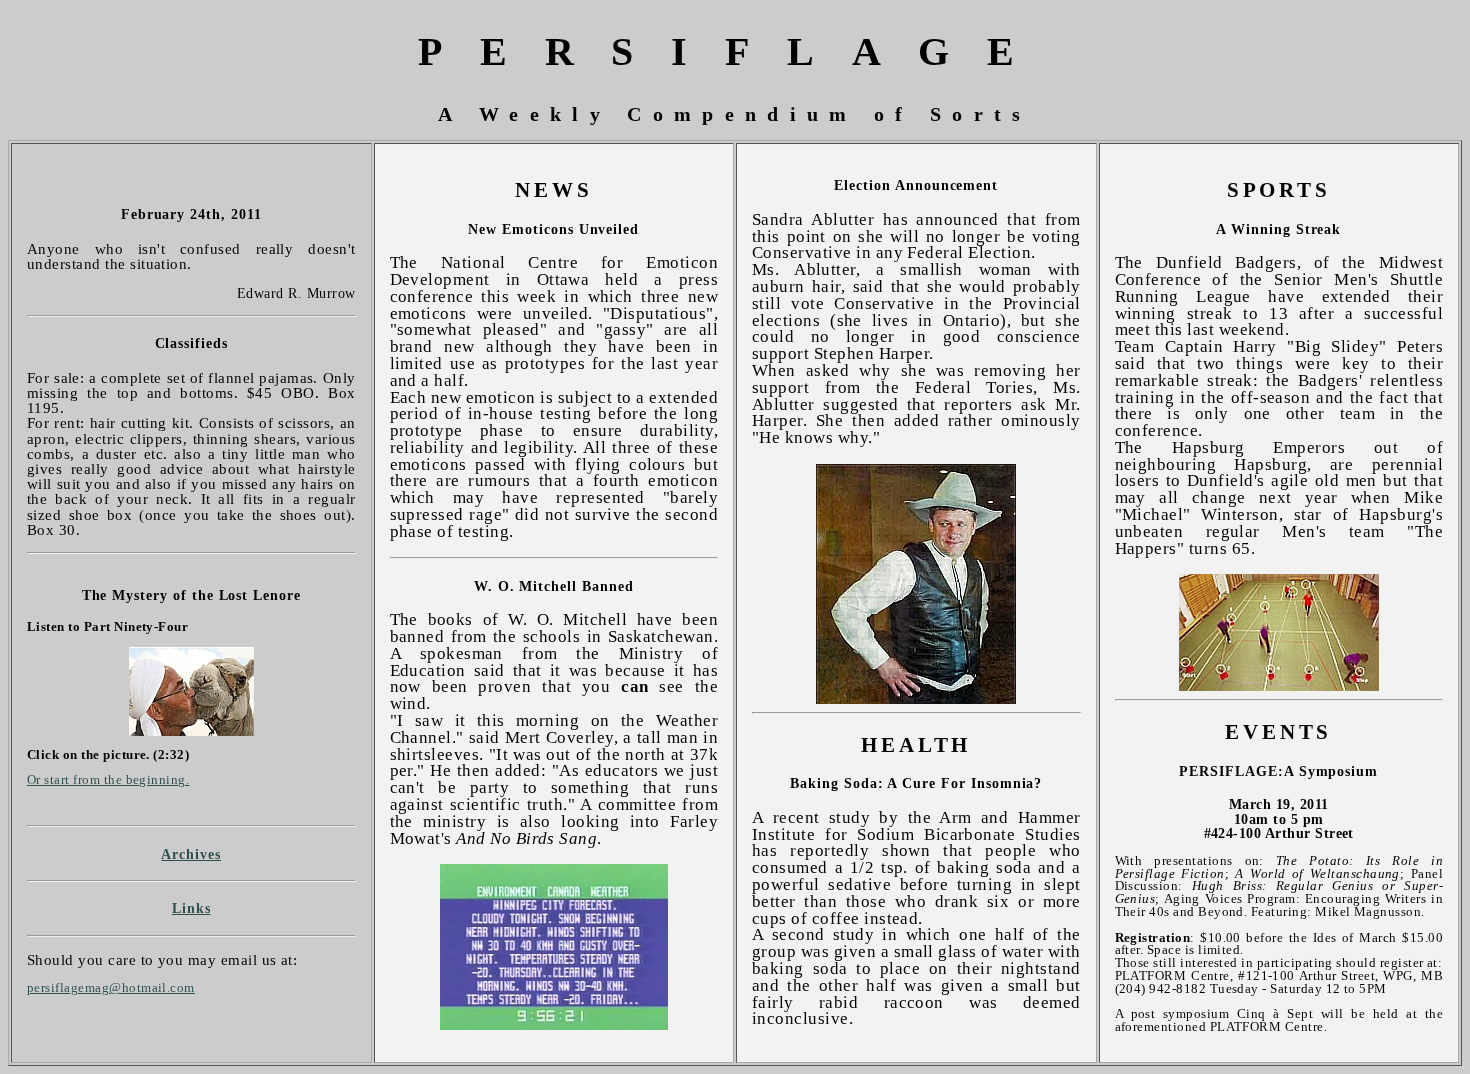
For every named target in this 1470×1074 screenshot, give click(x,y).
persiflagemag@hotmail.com (111, 988)
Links (191, 908)
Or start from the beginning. (108, 780)
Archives (191, 854)
